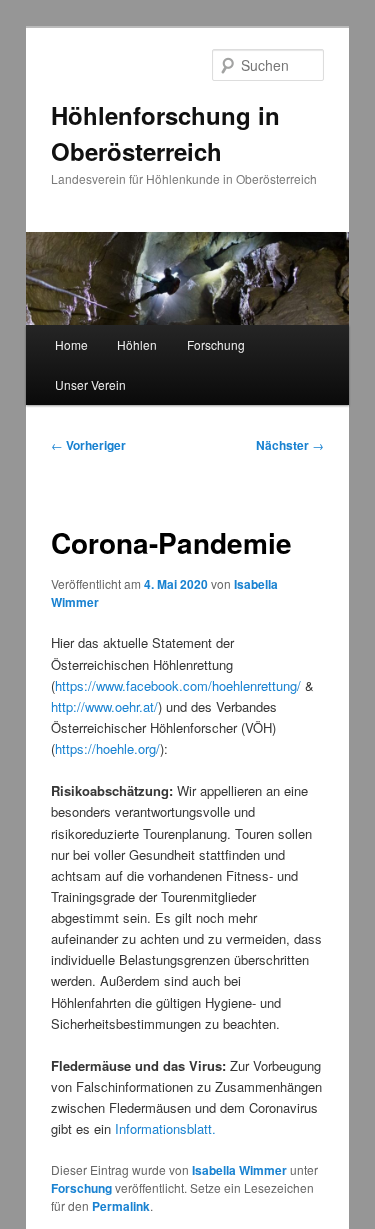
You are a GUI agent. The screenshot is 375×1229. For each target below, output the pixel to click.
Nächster (290, 445)
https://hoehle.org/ (107, 748)
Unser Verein (90, 384)
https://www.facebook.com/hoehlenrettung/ (178, 685)
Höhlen (137, 344)
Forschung (216, 344)
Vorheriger (88, 445)
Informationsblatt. (165, 1128)
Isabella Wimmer (239, 1170)
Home (71, 344)
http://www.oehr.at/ (104, 706)
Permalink (121, 1206)
